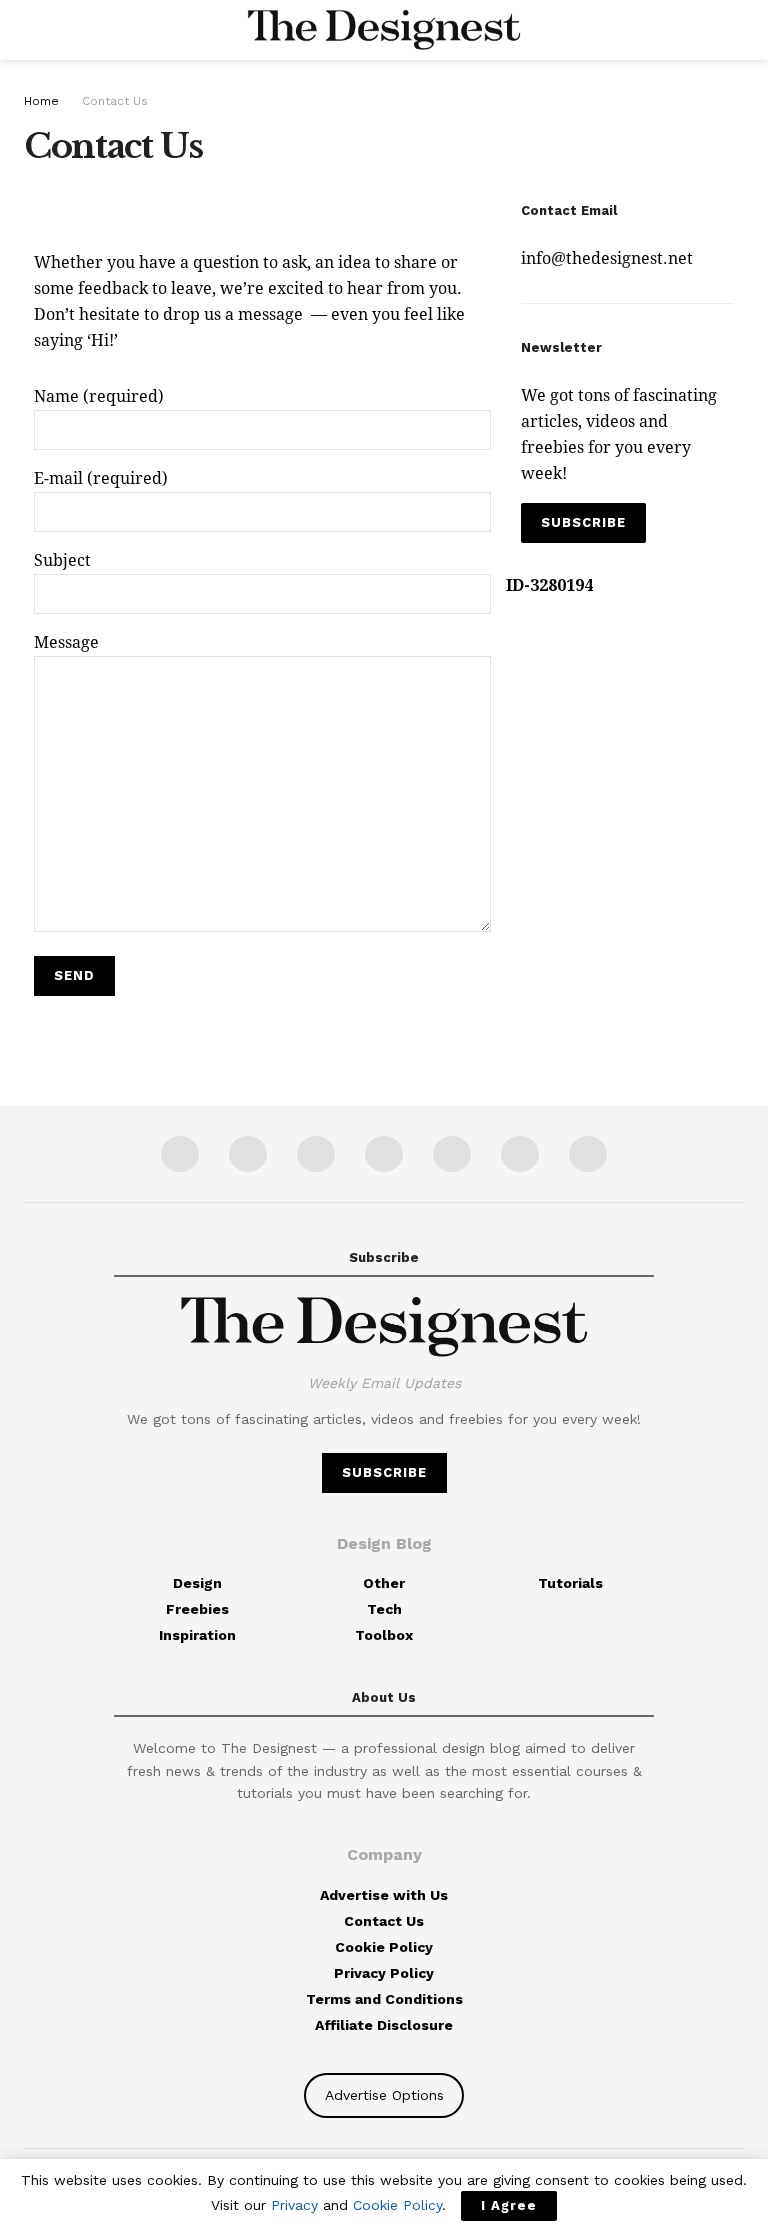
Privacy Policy (384, 1973)
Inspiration (197, 1635)
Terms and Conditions (384, 1999)
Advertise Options (384, 2095)
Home (41, 101)
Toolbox (384, 1635)
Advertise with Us (384, 1895)
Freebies (197, 1609)
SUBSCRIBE (583, 522)
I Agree (509, 2205)
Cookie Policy (384, 1947)
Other (384, 1583)
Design (197, 1583)
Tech (384, 1609)
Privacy (294, 2205)
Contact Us (115, 101)
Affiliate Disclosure (384, 2025)
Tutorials (570, 1583)
